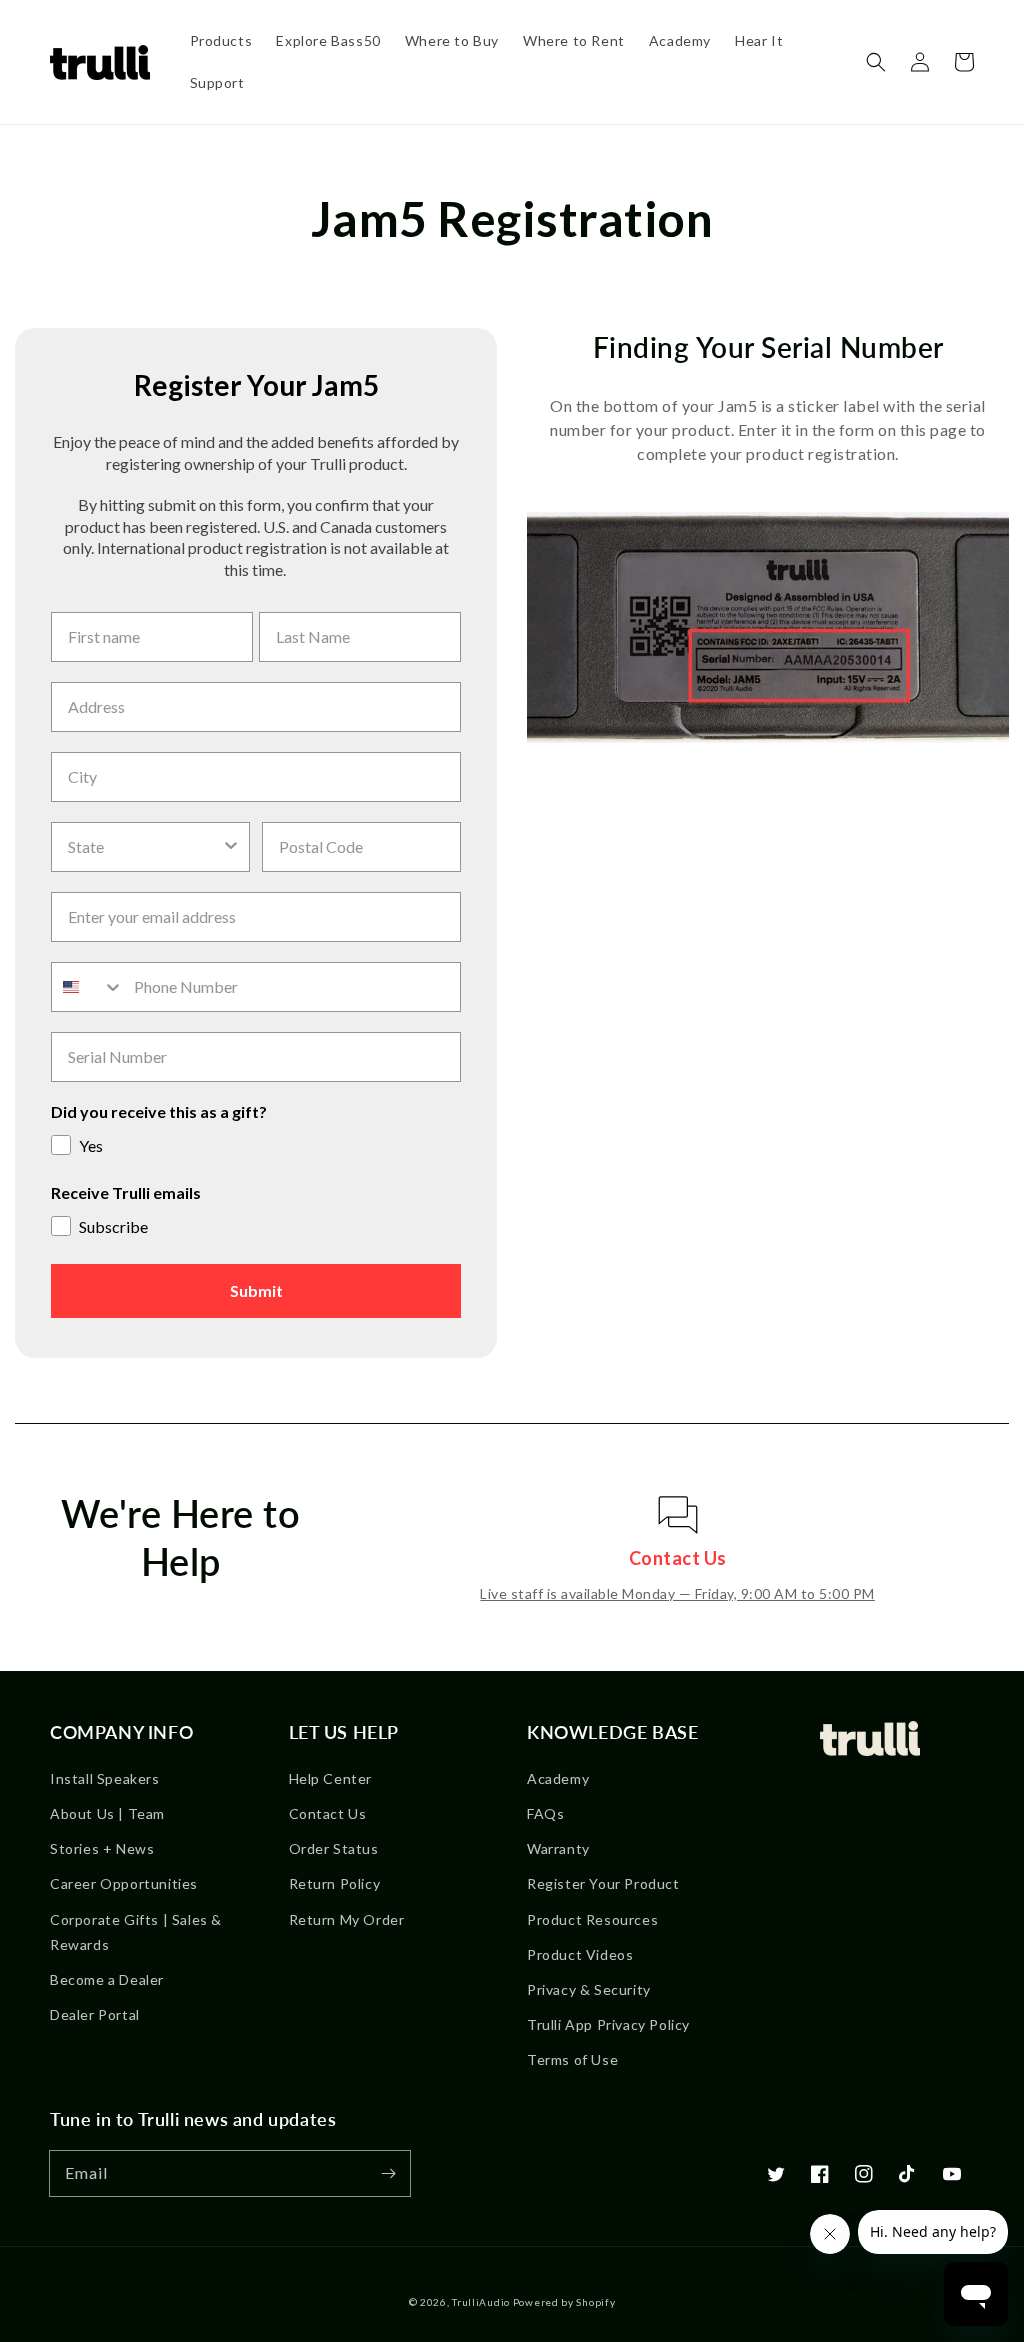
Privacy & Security (589, 1989)
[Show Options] (231, 847)
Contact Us (328, 1813)
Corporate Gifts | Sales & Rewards (136, 1932)
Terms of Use (572, 2059)
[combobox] (144, 847)
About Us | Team (107, 1813)
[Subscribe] (388, 2173)
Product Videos (580, 1954)
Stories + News (102, 1848)
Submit (256, 1290)
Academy (558, 1778)
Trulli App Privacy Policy (608, 2024)
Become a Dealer (107, 1979)
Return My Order (347, 1919)
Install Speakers (105, 1778)
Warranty (558, 1848)
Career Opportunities (124, 1883)
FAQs (545, 1813)
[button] (876, 62)
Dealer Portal (95, 2014)
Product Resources (592, 1919)
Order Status (334, 1848)
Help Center (331, 1778)
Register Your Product (603, 1883)
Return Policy (335, 1883)
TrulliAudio (481, 2302)
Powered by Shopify (564, 2302)
